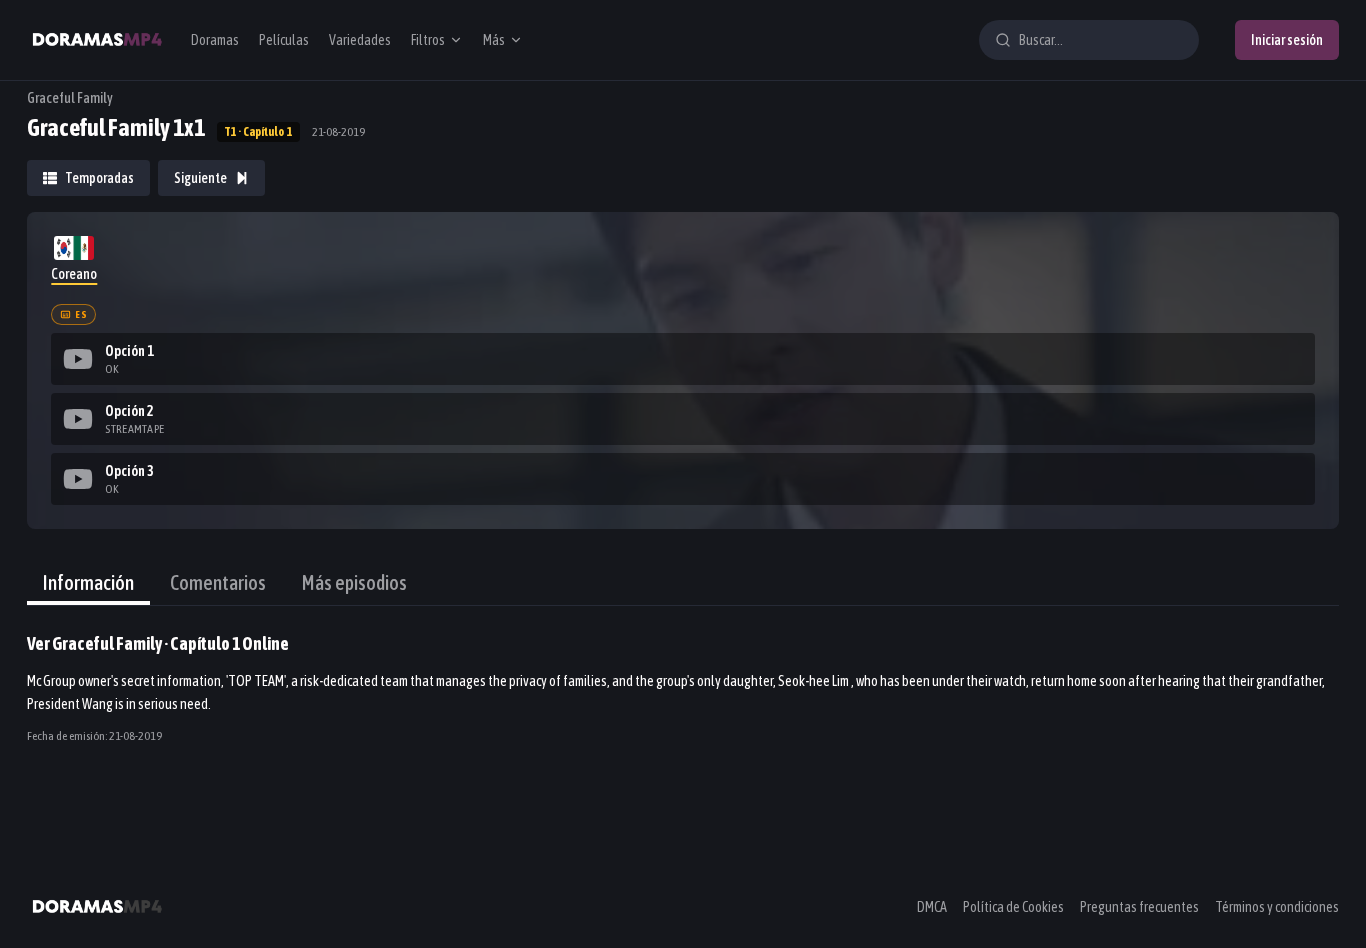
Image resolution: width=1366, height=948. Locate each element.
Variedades (360, 40)
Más (494, 40)
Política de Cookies (1013, 907)
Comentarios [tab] (218, 582)
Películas (284, 40)
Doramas (215, 40)
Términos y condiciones (1277, 907)
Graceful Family (70, 98)
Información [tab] (88, 582)
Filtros (428, 40)
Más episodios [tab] (354, 582)
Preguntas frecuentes (1139, 907)
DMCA (932, 907)
